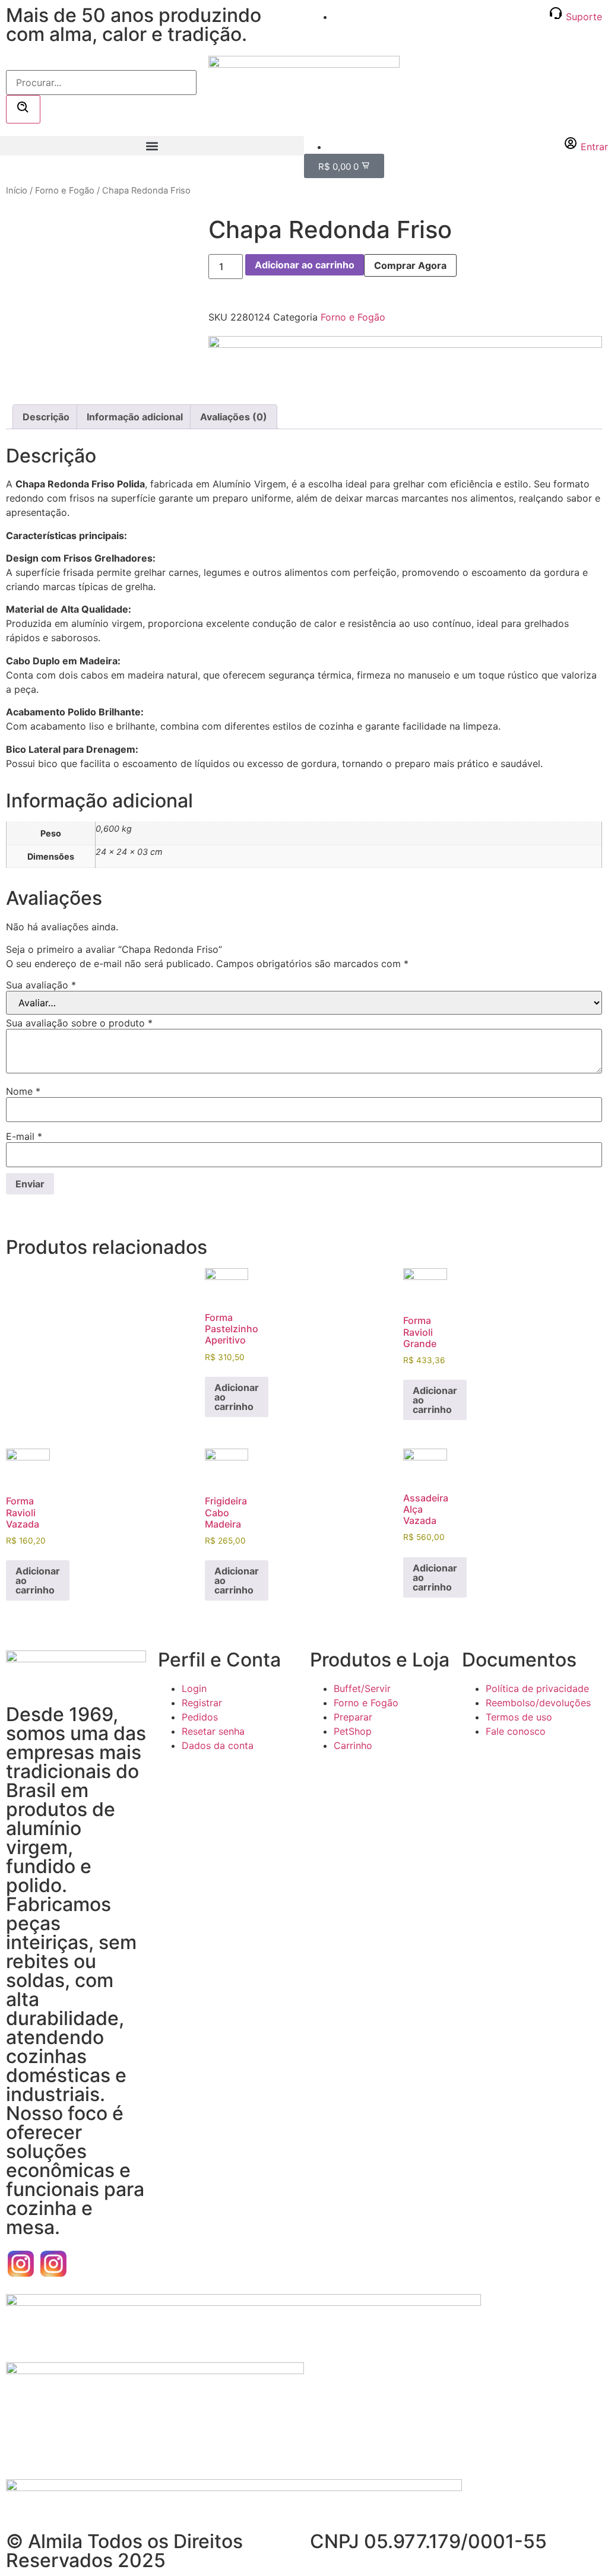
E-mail (24, 1136)
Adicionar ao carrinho (305, 265)
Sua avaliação (41, 985)
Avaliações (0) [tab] (234, 417)
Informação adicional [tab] (135, 417)
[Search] (23, 109)
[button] (152, 146)
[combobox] (101, 83)
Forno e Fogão (65, 191)
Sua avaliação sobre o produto (79, 1023)
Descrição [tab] (46, 417)
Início (17, 191)
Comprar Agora (410, 265)
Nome (23, 1091)
